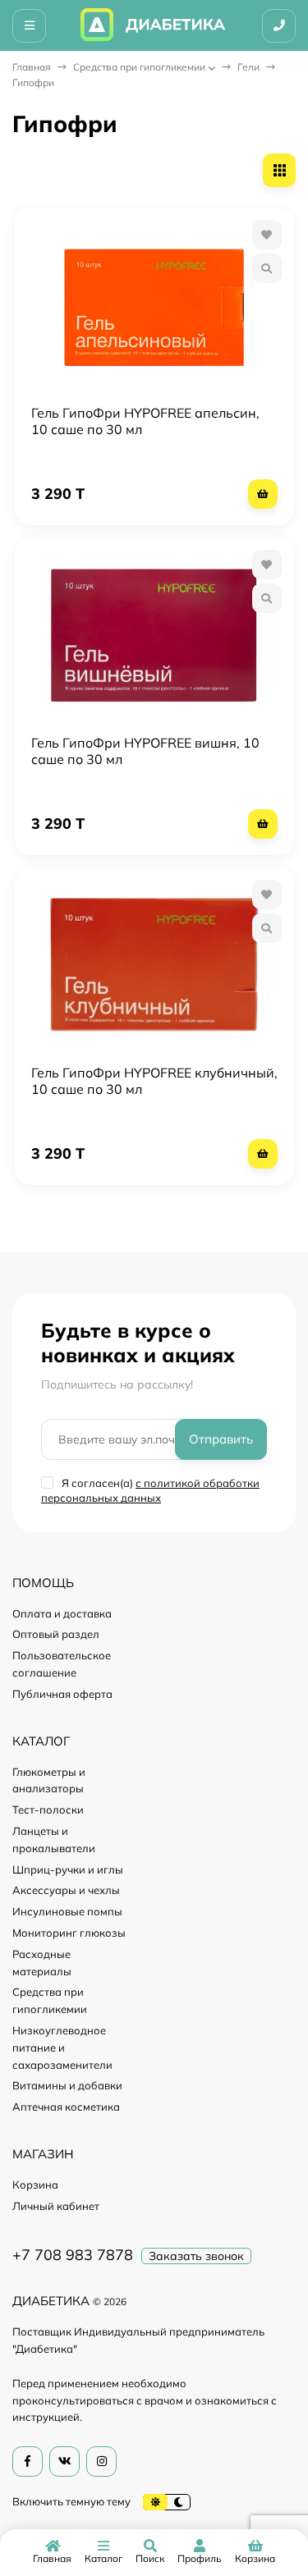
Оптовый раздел (56, 1634)
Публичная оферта (62, 1694)
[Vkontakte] (64, 2462)
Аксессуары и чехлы (66, 1890)
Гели (248, 67)
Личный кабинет (56, 2206)
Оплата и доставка (62, 1613)
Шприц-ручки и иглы (68, 1869)
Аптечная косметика (66, 2107)
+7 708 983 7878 (73, 2255)
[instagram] (101, 2462)
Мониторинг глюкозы (69, 1933)
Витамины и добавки (67, 2085)
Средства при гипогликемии (139, 67)
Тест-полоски (48, 1810)
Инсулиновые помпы (67, 1911)
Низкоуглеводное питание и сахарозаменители (62, 2048)
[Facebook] (28, 2462)
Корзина (35, 2185)
